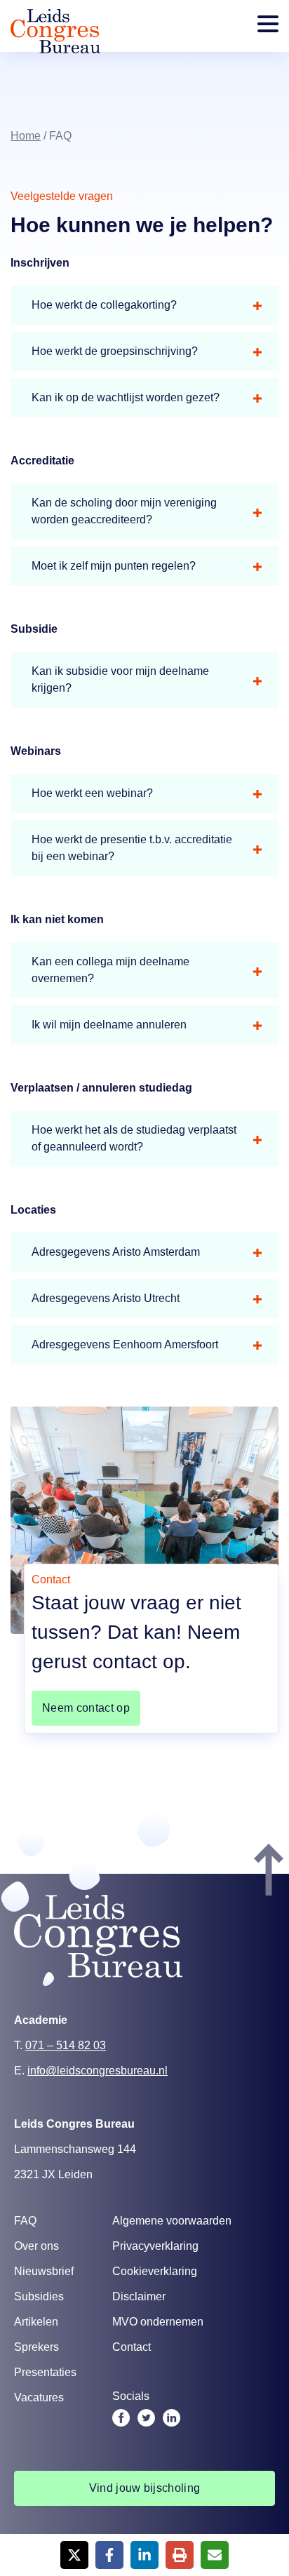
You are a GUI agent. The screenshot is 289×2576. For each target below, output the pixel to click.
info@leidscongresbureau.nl (98, 2071)
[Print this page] (180, 2555)
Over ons (36, 2246)
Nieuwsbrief (44, 2271)
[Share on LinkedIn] (144, 2555)
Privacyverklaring (155, 2246)
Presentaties (45, 2372)
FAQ (25, 2221)
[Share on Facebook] (109, 2555)
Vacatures (39, 2397)
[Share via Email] (215, 2555)
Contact (132, 2347)
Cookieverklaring (155, 2271)
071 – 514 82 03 (66, 2045)
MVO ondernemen (158, 2322)
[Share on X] (74, 2555)
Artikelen (36, 2322)
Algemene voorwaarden (172, 2221)
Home (26, 136)
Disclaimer (139, 2296)
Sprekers (36, 2347)
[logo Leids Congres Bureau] (55, 49)
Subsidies (39, 2296)
